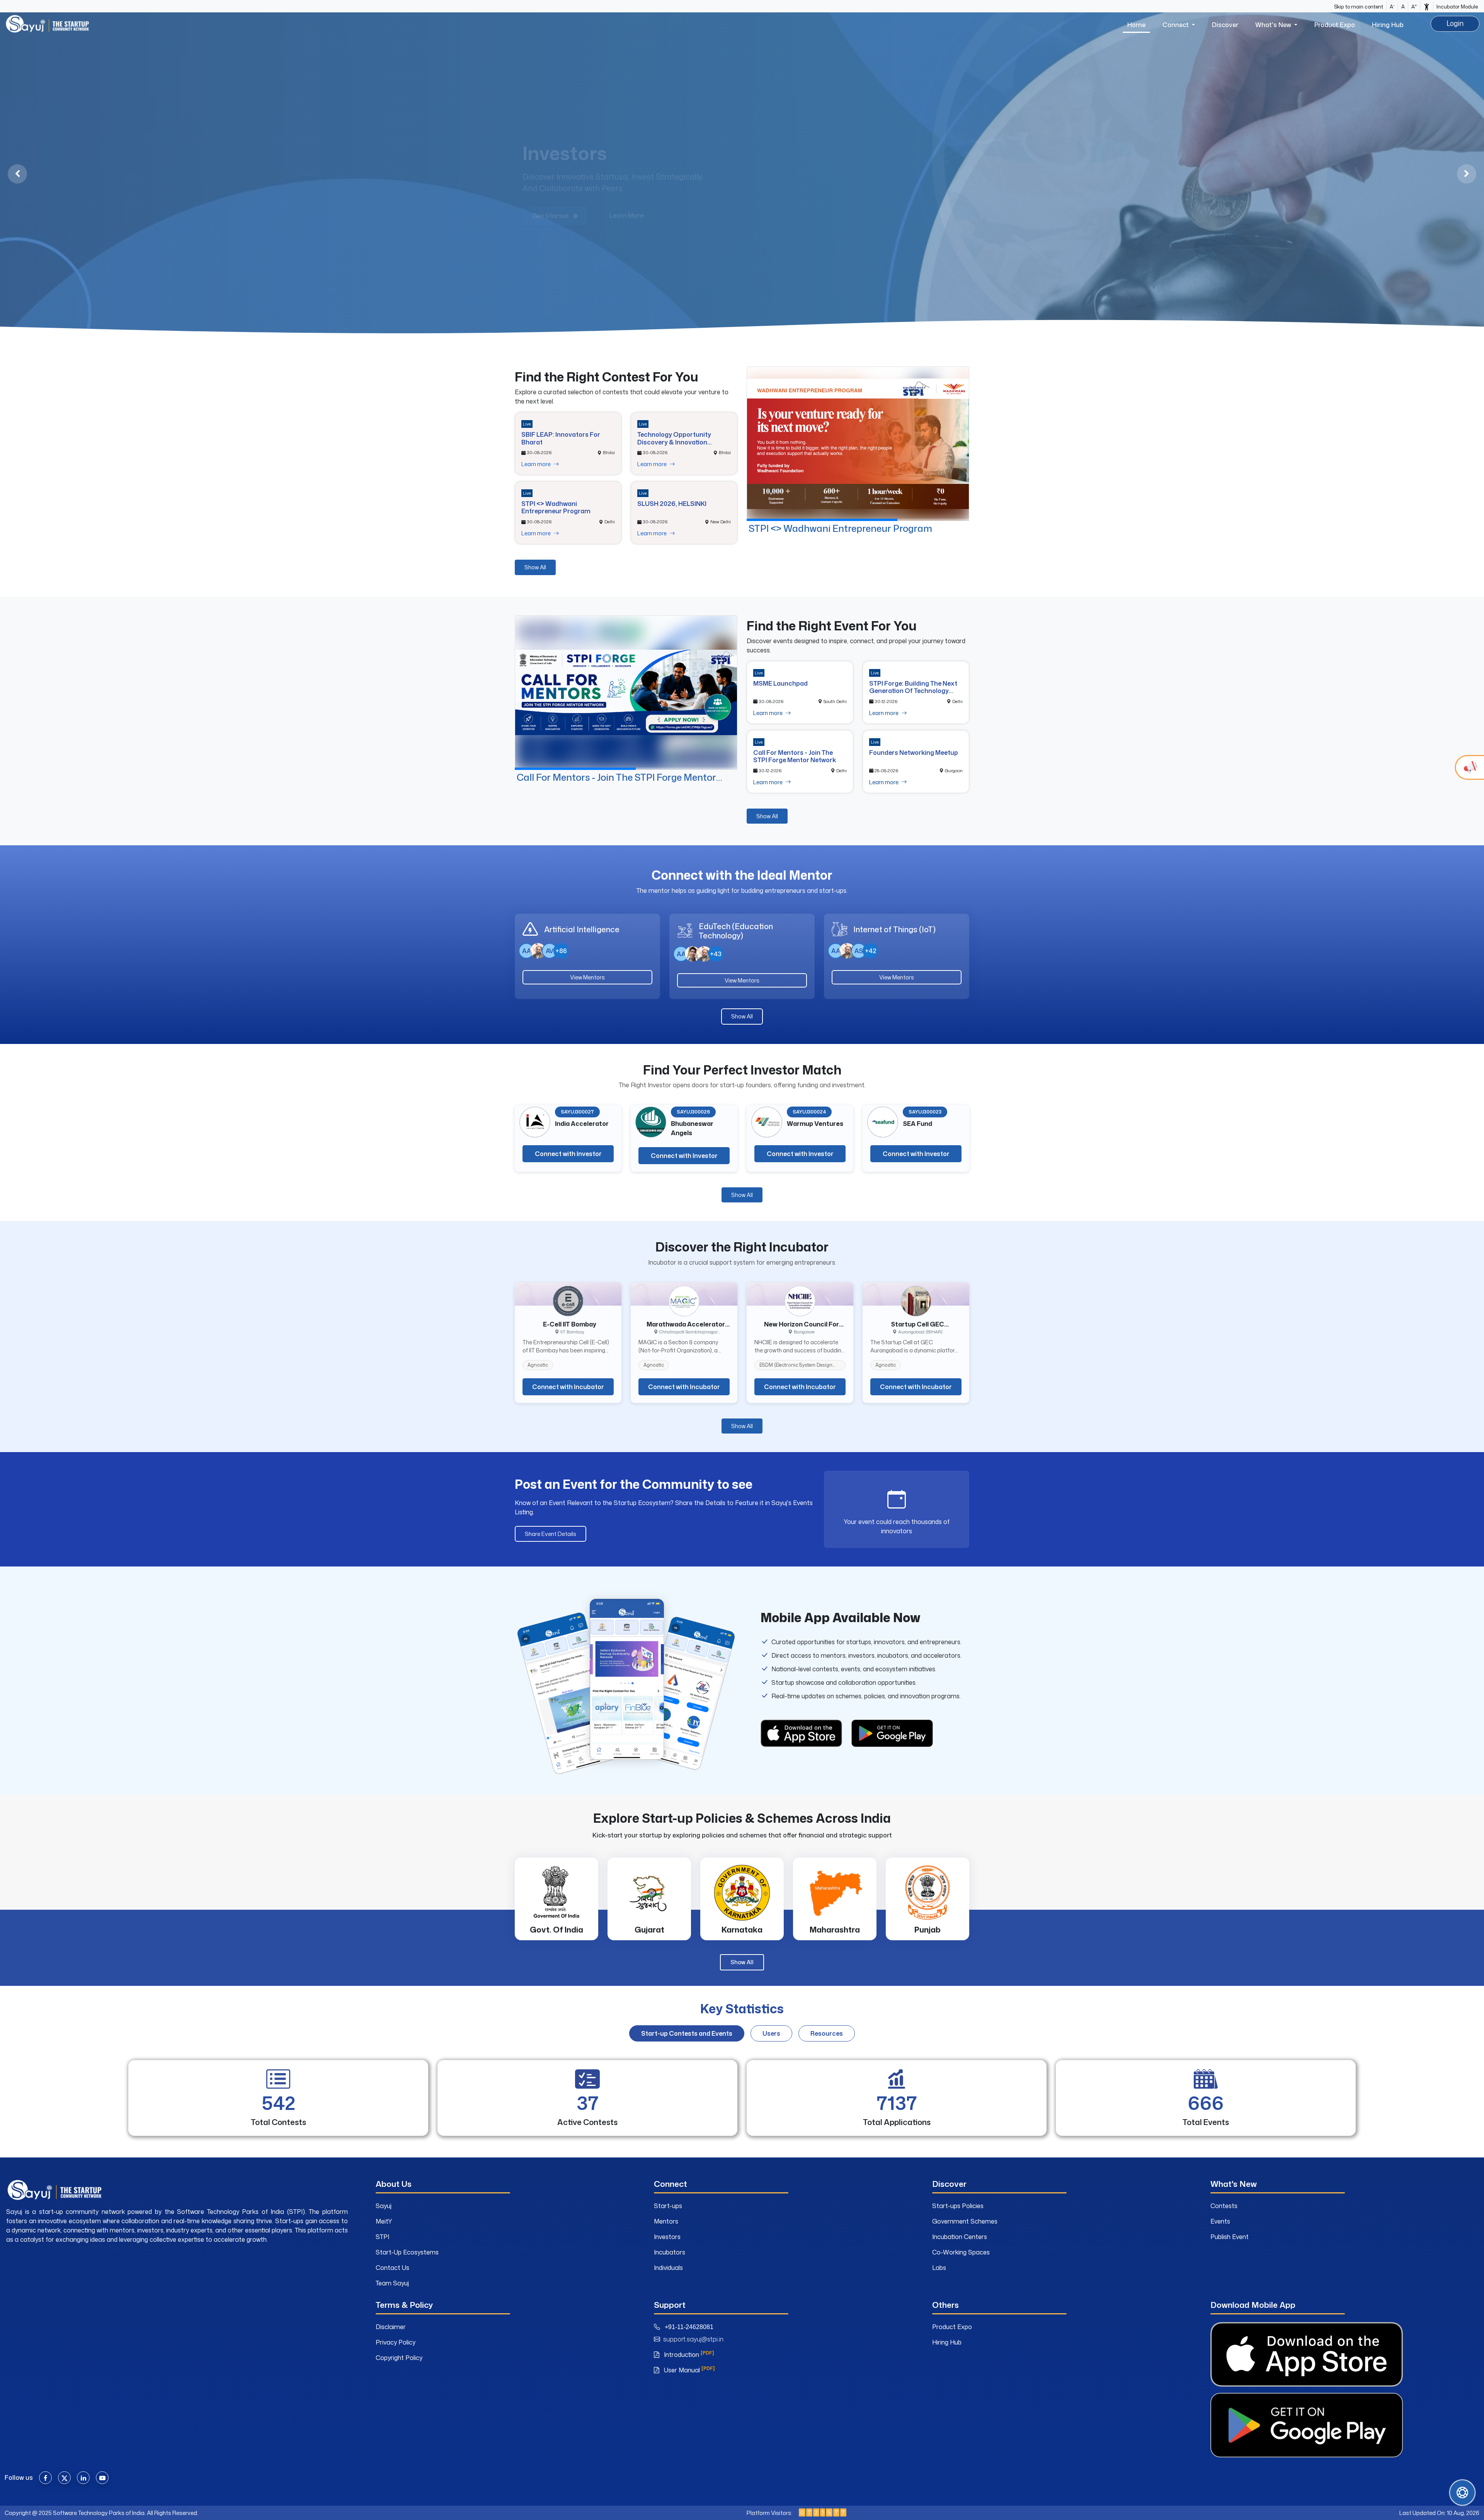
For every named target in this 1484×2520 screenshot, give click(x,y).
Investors (667, 2237)
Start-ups (668, 2206)
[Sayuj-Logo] (47, 24)
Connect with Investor (568, 1154)
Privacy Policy (396, 2342)
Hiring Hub (1388, 25)
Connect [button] (1176, 25)
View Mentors (587, 977)
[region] (742, 174)
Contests (1224, 2206)
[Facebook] (45, 2478)
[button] (1427, 6)
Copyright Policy (399, 2358)
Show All (535, 567)
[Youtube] (102, 2478)
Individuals (668, 2268)
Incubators (670, 2252)
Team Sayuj (392, 2283)
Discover (1225, 25)
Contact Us (392, 2268)
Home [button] (1136, 25)
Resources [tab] (827, 2033)
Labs (939, 2268)
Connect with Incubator (568, 1387)
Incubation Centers (960, 2237)
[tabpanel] (742, 2101)
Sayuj (384, 2206)
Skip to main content (1359, 7)
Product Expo (1335, 25)
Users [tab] (771, 2033)
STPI (382, 2237)
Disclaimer (391, 2327)
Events (1220, 2221)
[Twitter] (64, 2478)
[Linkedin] (83, 2478)
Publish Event (1230, 2237)
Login (1455, 23)
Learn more (537, 464)
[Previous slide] (17, 174)
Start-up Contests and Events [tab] (687, 2033)
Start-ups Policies (958, 2206)
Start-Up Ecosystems (407, 2252)
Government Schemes (965, 2221)
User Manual (688, 2370)
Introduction (688, 2355)
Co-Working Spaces (961, 2252)
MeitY (384, 2221)
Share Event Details (551, 1534)
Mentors (666, 2221)
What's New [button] (1274, 25)
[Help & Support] (1462, 2493)
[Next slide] (1467, 174)
